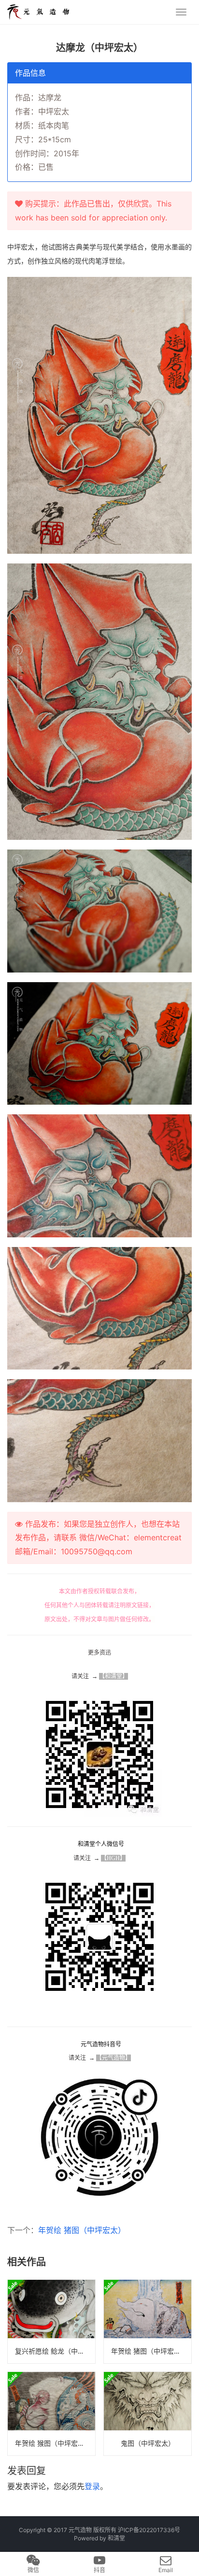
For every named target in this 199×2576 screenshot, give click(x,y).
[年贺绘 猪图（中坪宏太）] (148, 2322)
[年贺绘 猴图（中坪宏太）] (51, 2414)
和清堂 (116, 2538)
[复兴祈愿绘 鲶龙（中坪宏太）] (51, 2322)
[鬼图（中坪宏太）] (148, 2414)
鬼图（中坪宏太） (148, 2443)
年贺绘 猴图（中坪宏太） (53, 2443)
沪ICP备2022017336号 (149, 2530)
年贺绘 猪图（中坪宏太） (82, 2230)
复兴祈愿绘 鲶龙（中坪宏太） (55, 2351)
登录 (92, 2486)
